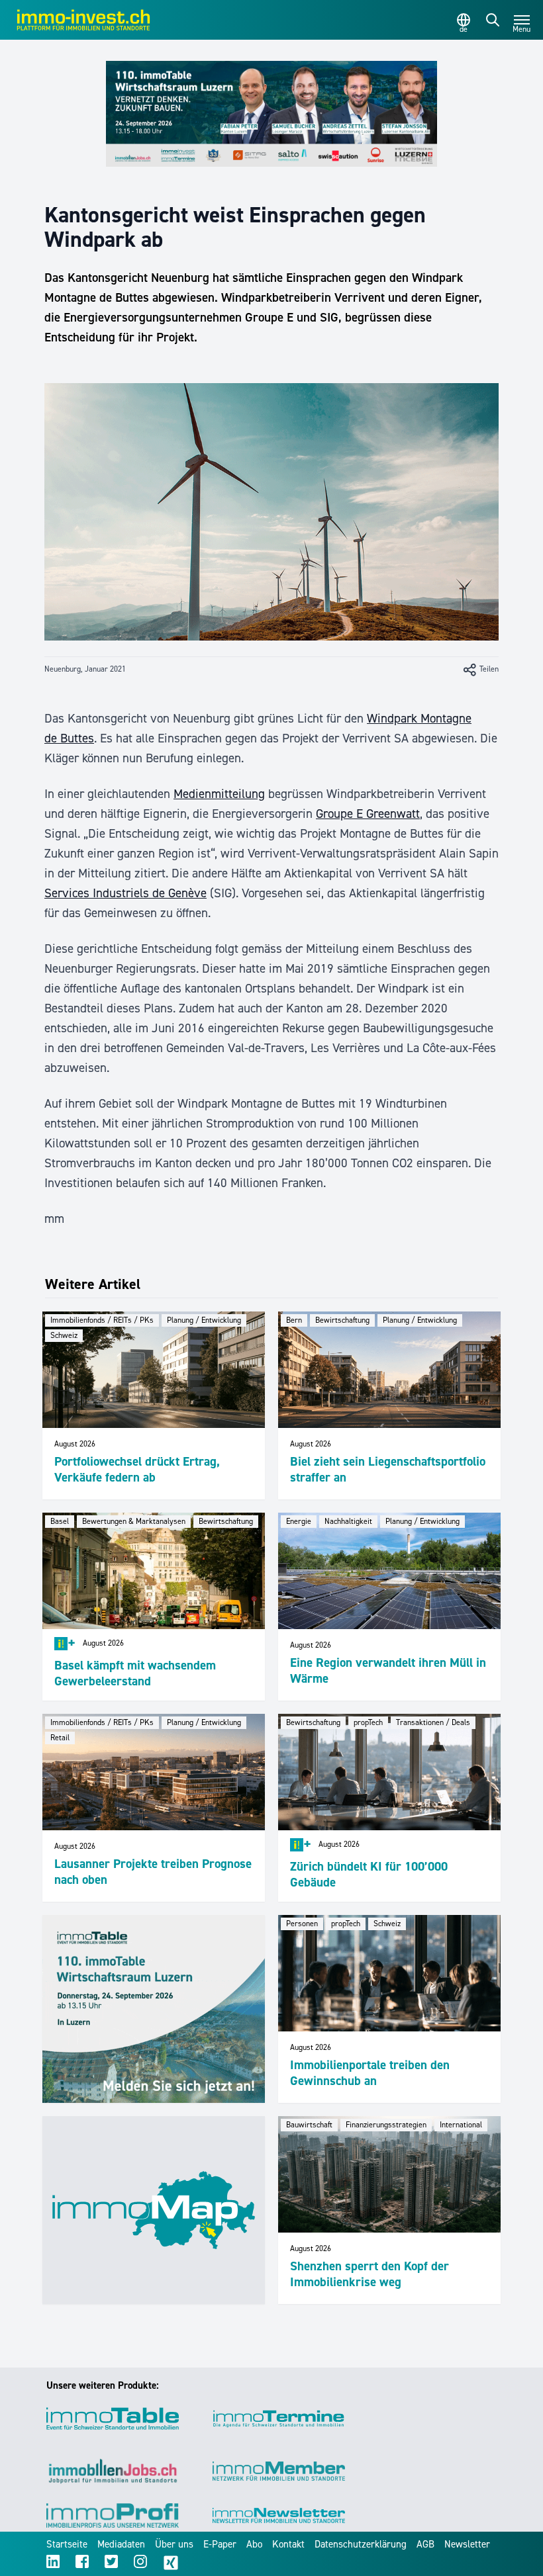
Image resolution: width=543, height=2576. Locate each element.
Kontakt (288, 2544)
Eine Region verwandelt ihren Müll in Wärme (388, 1670)
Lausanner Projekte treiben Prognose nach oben (153, 1872)
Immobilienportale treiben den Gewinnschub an (370, 2073)
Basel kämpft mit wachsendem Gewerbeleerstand (135, 1673)
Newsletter (467, 2544)
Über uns (174, 2544)
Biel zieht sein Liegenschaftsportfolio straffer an (388, 1469)
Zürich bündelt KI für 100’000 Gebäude (369, 1874)
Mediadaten (121, 2544)
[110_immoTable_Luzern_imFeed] (154, 2009)
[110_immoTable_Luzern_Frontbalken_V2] (271, 114)
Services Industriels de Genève (125, 893)
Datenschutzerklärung (361, 2544)
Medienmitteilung (219, 794)
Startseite (67, 2544)
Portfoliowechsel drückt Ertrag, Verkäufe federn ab (137, 1469)
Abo (254, 2544)
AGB (425, 2544)
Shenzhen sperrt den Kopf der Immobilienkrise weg (370, 2274)
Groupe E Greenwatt (368, 814)
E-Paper (220, 2544)
